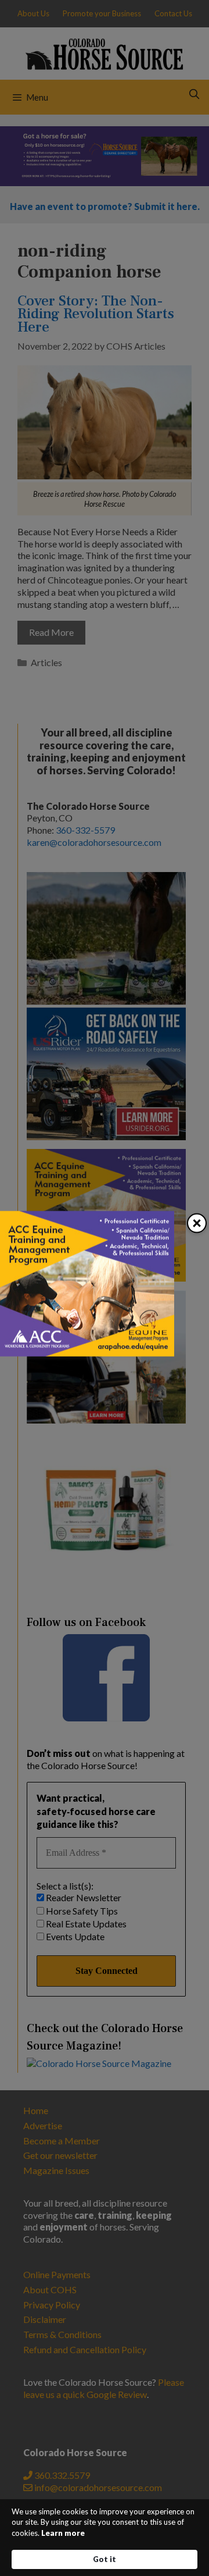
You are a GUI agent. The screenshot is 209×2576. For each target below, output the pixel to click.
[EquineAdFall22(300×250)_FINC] (87, 1353)
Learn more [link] (63, 2533)
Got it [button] (105, 2559)
